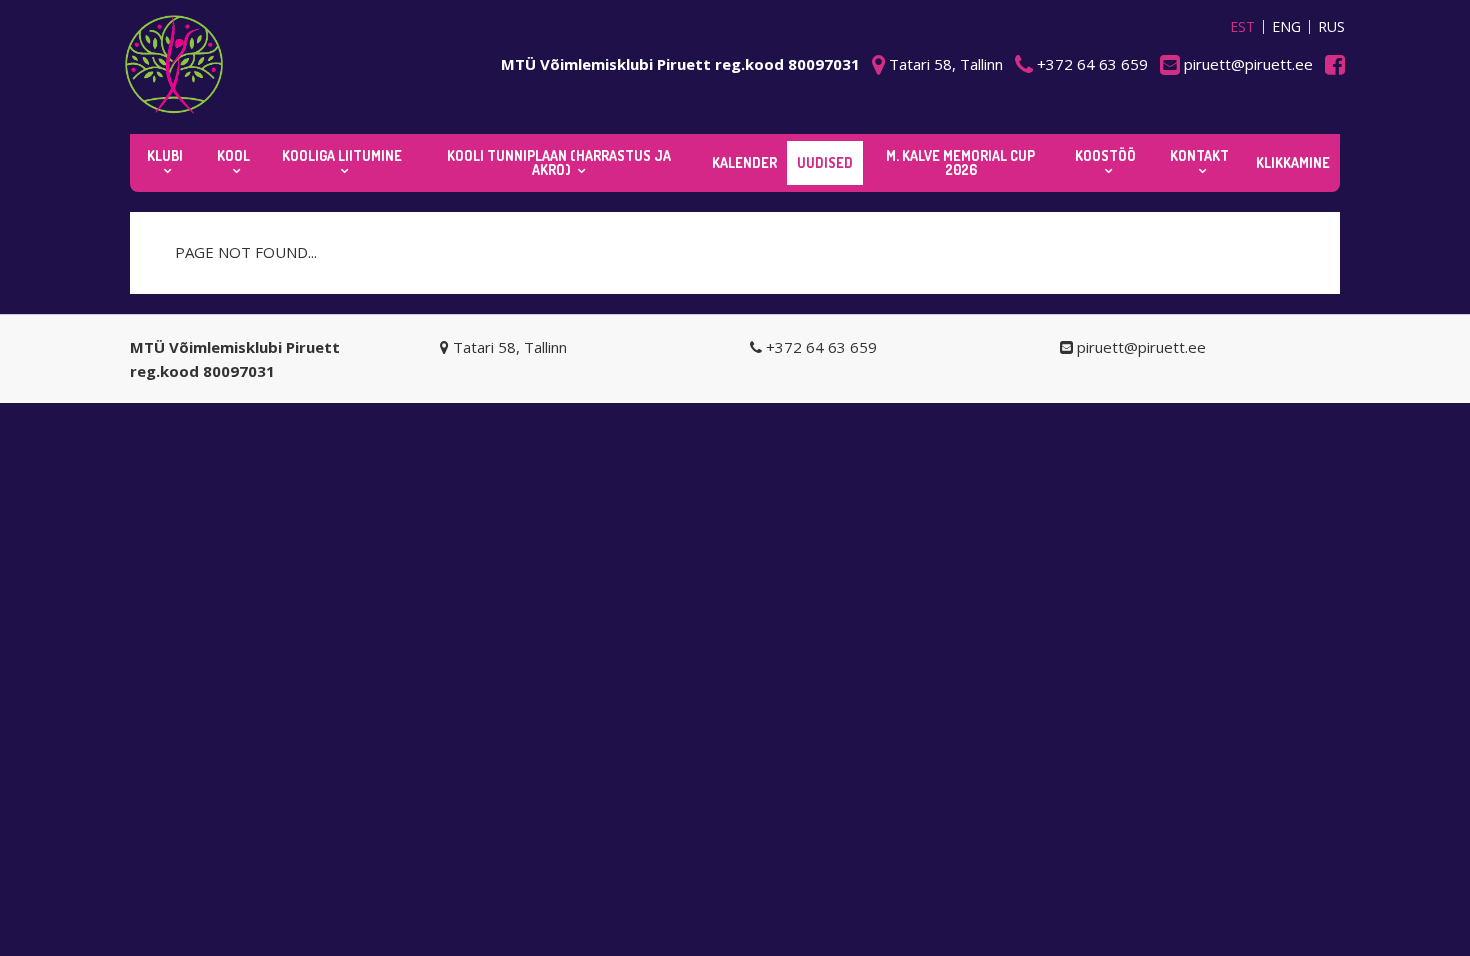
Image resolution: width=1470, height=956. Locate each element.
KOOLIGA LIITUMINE (342, 155)
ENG (1286, 27)
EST (1242, 27)
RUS (1331, 27)
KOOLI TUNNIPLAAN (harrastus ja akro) (559, 162)
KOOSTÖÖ (1105, 155)
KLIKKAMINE (1293, 162)
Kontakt (1199, 155)
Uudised (825, 162)
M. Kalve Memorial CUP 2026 (960, 162)
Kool (233, 155)
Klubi (165, 155)
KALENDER (744, 162)
